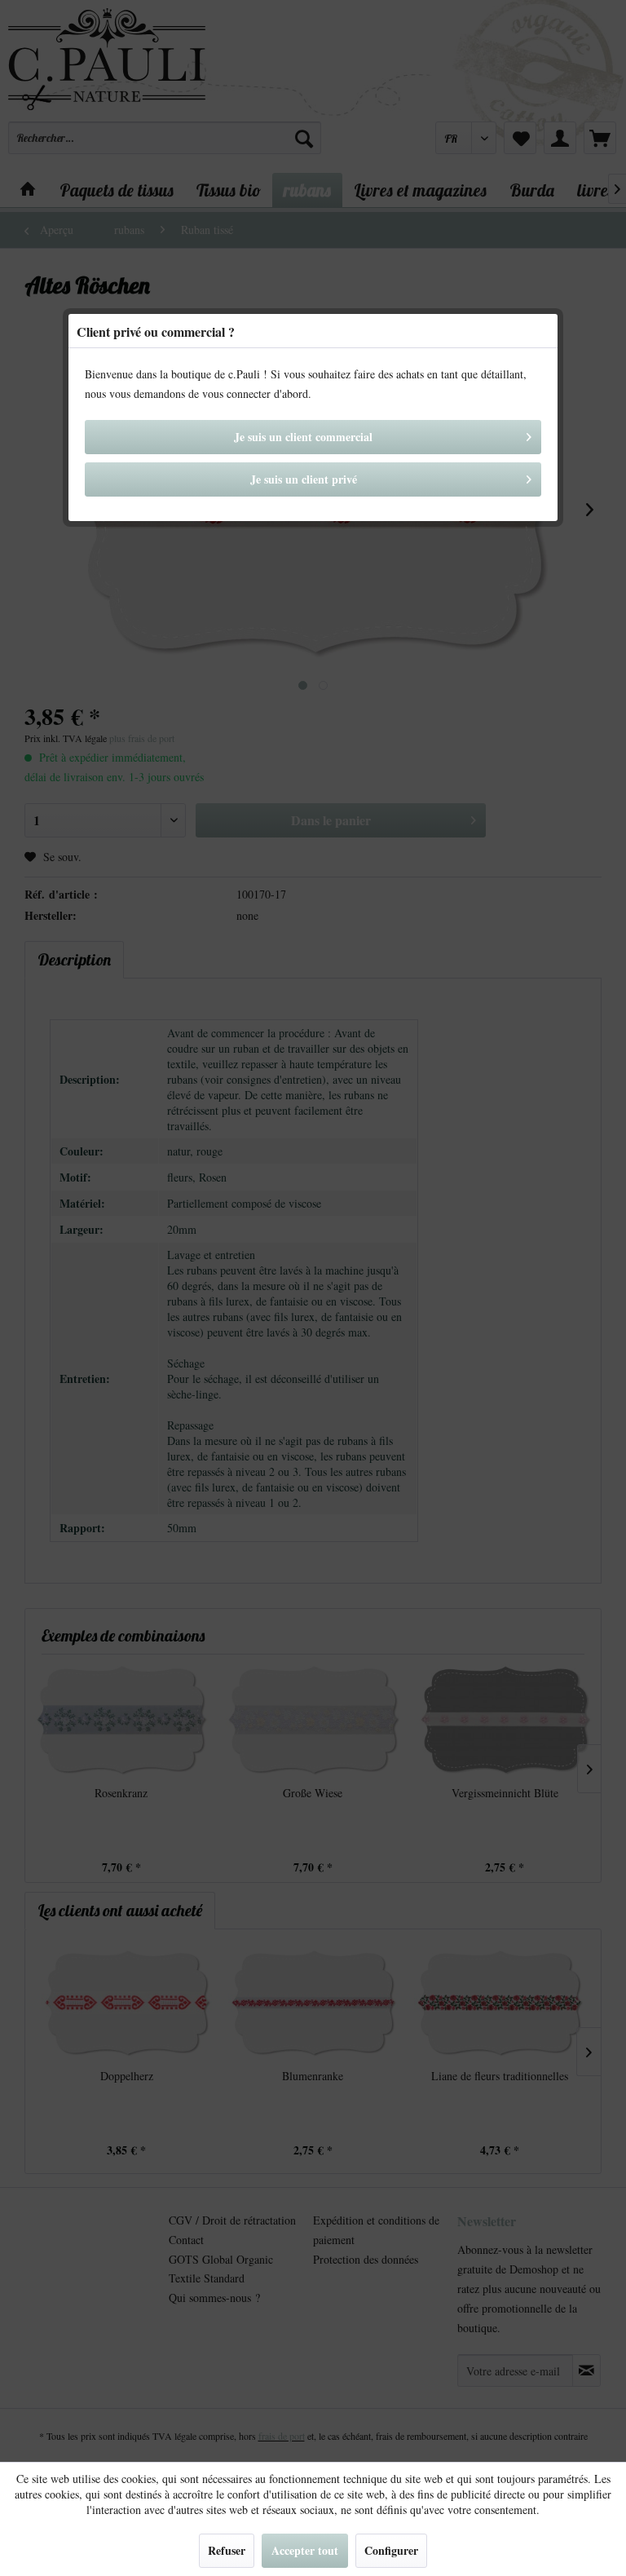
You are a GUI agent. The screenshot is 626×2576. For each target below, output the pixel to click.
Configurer (391, 2550)
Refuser (227, 2550)
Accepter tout (305, 2550)
